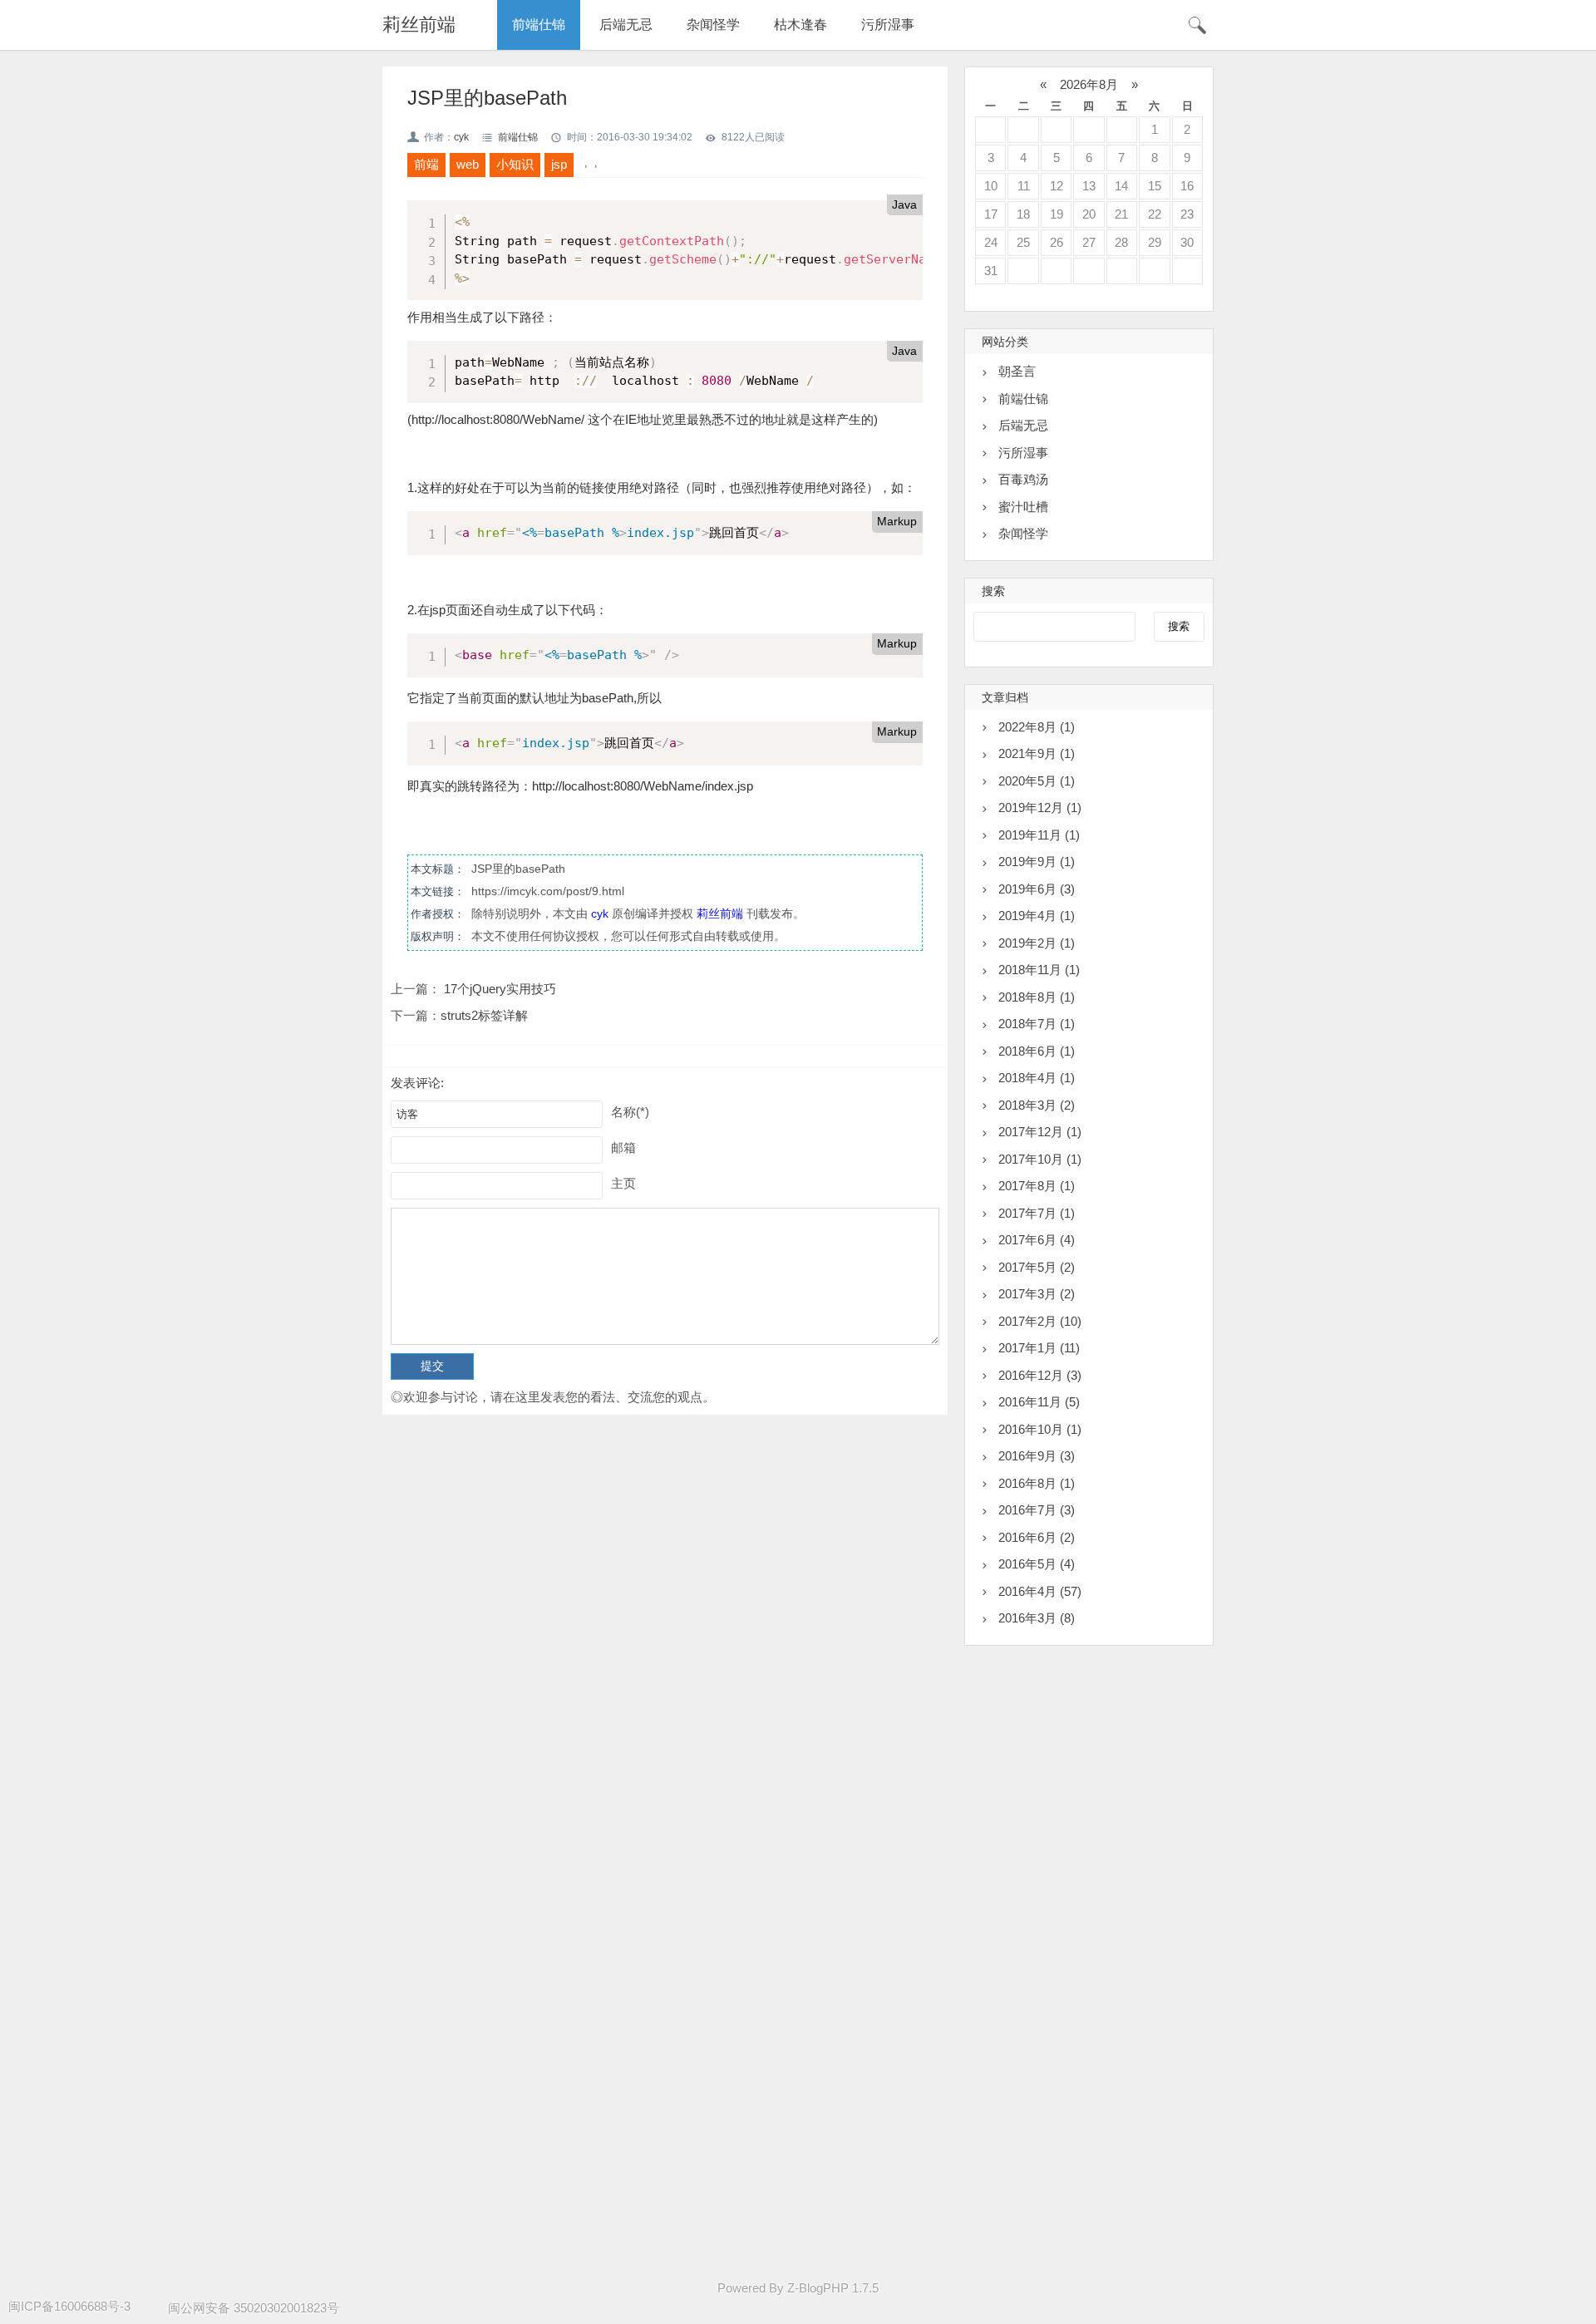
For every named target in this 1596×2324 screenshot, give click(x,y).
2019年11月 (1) (1039, 835)
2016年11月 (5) (1039, 1402)
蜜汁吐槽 (1023, 507)
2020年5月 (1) (1037, 781)
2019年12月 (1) (1040, 807)
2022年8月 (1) (1037, 727)
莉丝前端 (419, 25)
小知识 (515, 164)
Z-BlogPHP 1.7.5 (833, 2288)
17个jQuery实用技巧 (498, 989)
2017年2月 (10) (1040, 1321)
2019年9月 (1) (1037, 862)
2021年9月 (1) (1037, 753)
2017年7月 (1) (1037, 1213)
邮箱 (623, 1147)
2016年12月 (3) (1040, 1375)
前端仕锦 (539, 25)
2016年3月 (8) (1037, 1618)
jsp (559, 164)
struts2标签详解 (484, 1015)
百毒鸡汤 (1023, 479)
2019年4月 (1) (1037, 916)
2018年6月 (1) (1037, 1051)
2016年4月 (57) (1040, 1591)
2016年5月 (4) (1037, 1564)
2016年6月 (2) (1037, 1537)
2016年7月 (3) (1037, 1510)
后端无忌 (626, 25)
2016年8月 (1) (1037, 1483)
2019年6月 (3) (1037, 889)
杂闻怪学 (713, 25)
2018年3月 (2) (1037, 1105)
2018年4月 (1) (1037, 1078)
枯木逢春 (800, 25)
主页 (623, 1183)
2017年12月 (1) (1040, 1132)
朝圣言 (1017, 371)
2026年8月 (1089, 84)
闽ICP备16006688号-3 (69, 2306)
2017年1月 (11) (1039, 1348)
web (468, 164)
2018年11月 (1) (1039, 970)
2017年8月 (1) (1037, 1186)
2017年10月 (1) (1040, 1159)
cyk (461, 137)
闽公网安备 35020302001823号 (254, 2308)
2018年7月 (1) (1037, 1024)
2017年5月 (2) (1037, 1267)
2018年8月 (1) (1037, 997)
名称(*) (630, 1112)
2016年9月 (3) (1037, 1456)
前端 (426, 164)
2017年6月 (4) (1037, 1240)
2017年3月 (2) (1037, 1294)
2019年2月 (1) (1037, 943)
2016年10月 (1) (1040, 1429)
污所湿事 (888, 25)
